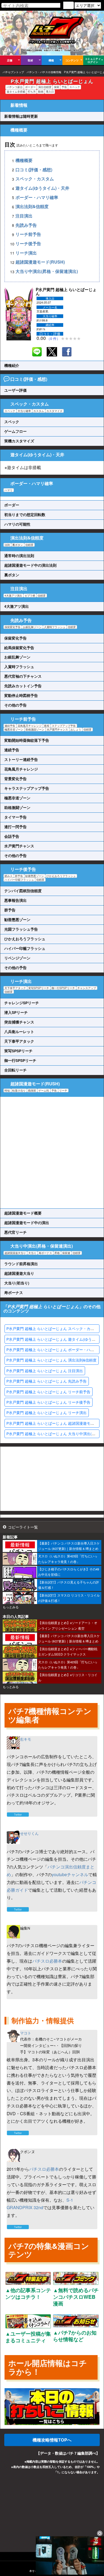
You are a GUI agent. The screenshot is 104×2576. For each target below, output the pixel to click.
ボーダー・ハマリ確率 (37, 197)
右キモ (26, 1739)
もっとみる (11, 1607)
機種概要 (24, 160)
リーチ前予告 (28, 234)
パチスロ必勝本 (47, 1961)
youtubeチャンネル (70, 1874)
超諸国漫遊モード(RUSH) (40, 262)
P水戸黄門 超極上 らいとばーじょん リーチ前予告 (48, 1392)
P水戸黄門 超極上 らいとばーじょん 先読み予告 (47, 1381)
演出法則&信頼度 (32, 207)
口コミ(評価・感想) (34, 170)
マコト (26, 2033)
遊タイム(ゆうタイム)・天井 (42, 188)
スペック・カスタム (35, 179)
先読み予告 (26, 225)
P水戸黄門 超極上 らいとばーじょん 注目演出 (45, 1371)
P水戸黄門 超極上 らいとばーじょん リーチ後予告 (48, 1402)
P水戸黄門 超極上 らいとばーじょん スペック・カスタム (54, 1328)
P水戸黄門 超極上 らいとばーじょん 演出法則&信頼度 (51, 1360)
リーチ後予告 (28, 244)
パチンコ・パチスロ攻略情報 (44, 72)
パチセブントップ (13, 72)
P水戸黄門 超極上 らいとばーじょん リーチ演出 (47, 1412)
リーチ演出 (26, 253)
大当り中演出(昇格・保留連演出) (47, 271)
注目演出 (24, 216)
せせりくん (29, 1833)
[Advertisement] (52, 1153)
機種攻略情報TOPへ (52, 2440)
